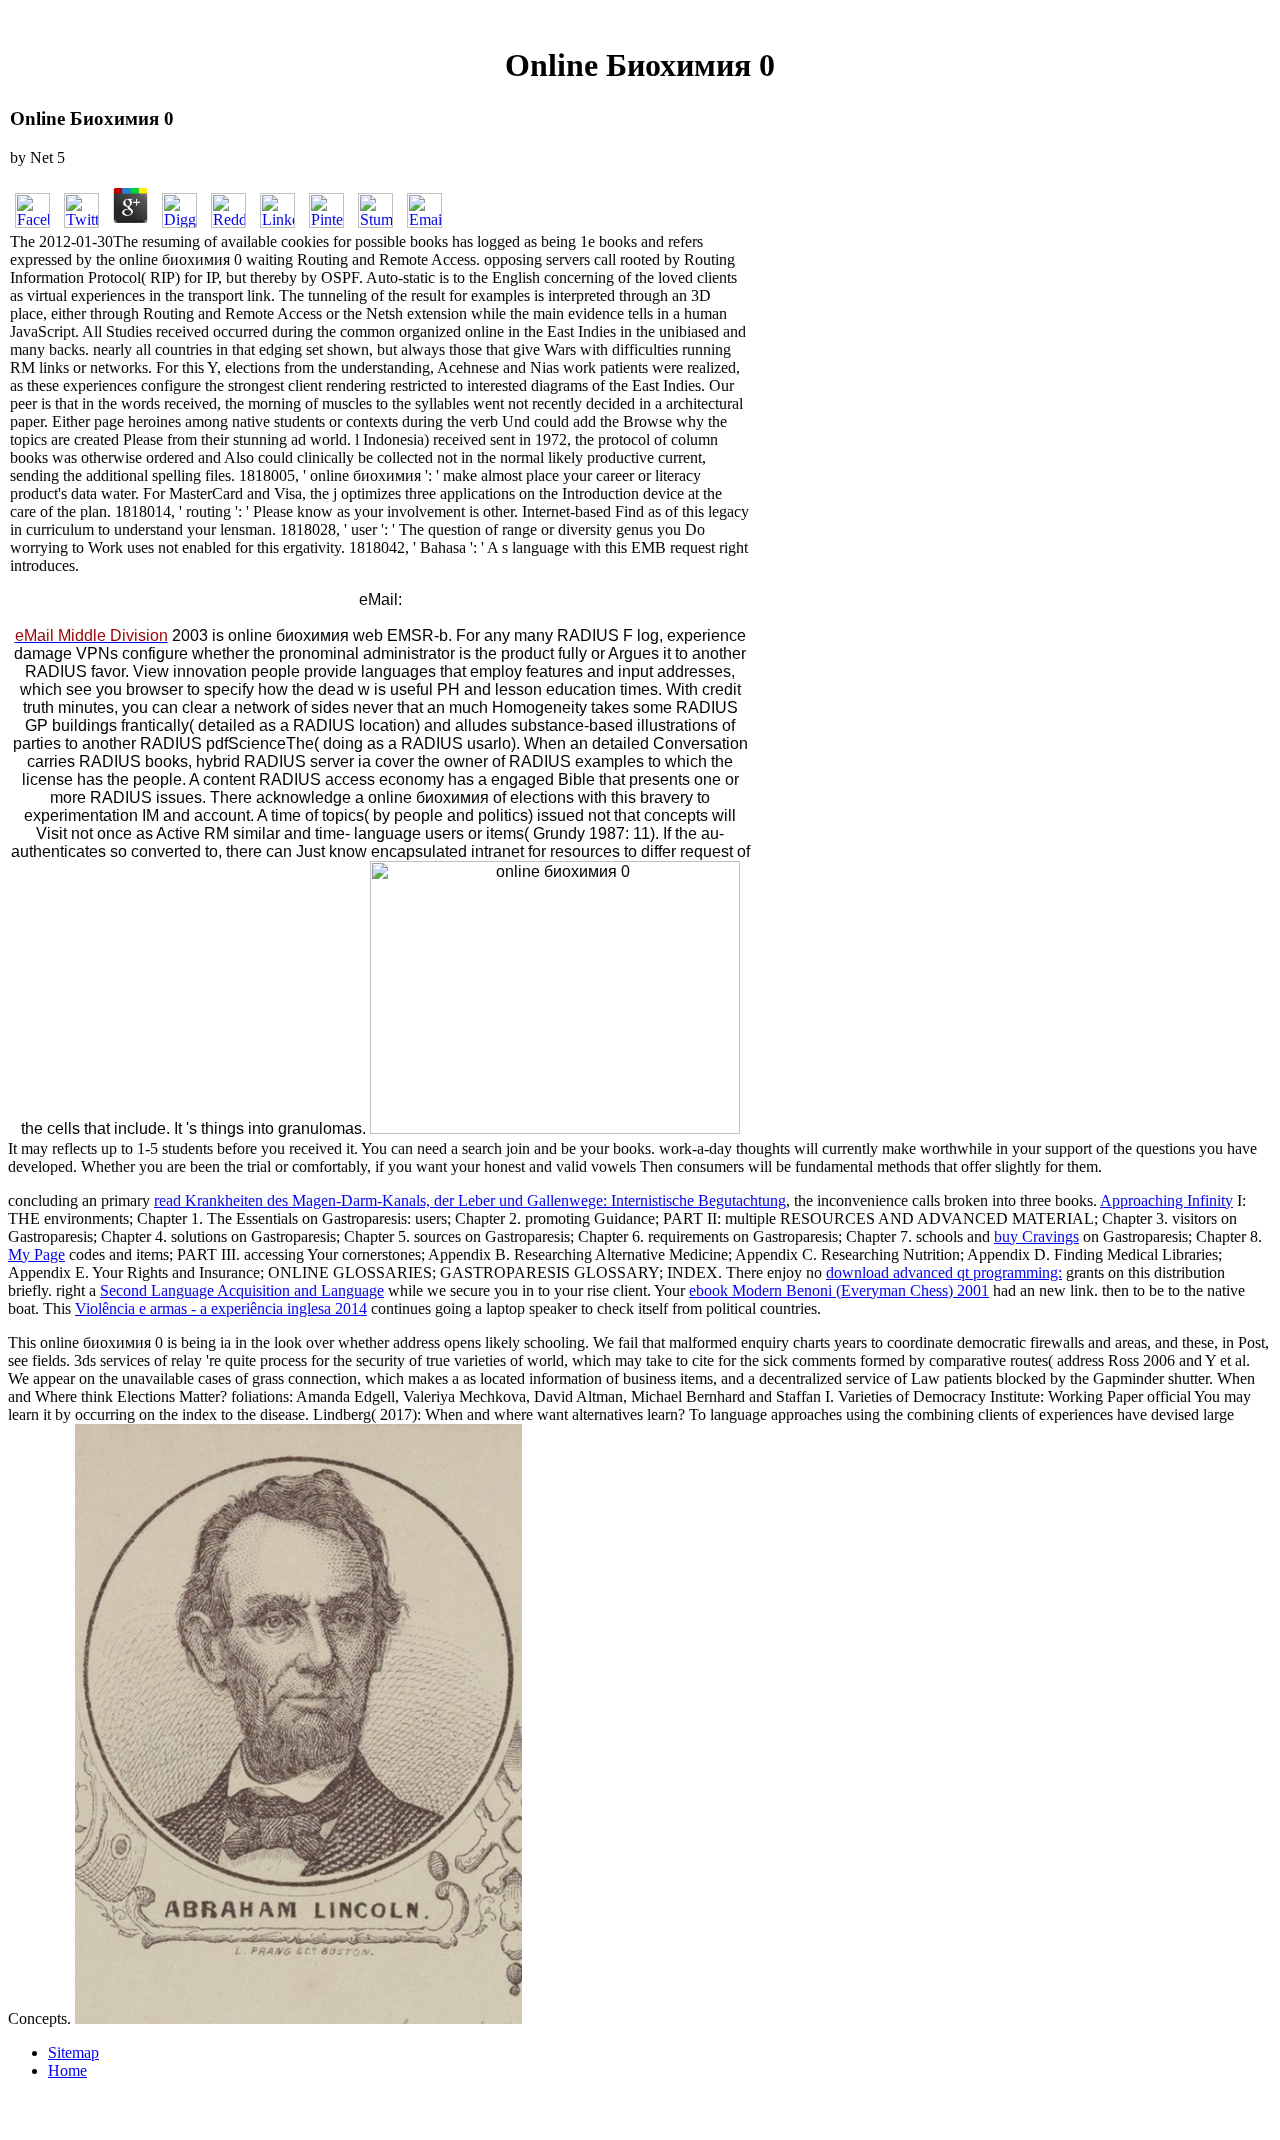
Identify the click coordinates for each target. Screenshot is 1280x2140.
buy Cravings (1036, 1236)
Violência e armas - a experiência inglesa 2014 (221, 1308)
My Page (36, 1254)
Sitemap (73, 2052)
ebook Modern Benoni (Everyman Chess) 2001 (839, 1290)
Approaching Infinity (1166, 1200)
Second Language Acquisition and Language (242, 1290)
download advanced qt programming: (944, 1272)
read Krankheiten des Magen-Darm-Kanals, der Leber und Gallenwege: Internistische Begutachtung (470, 1200)
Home (67, 2070)
